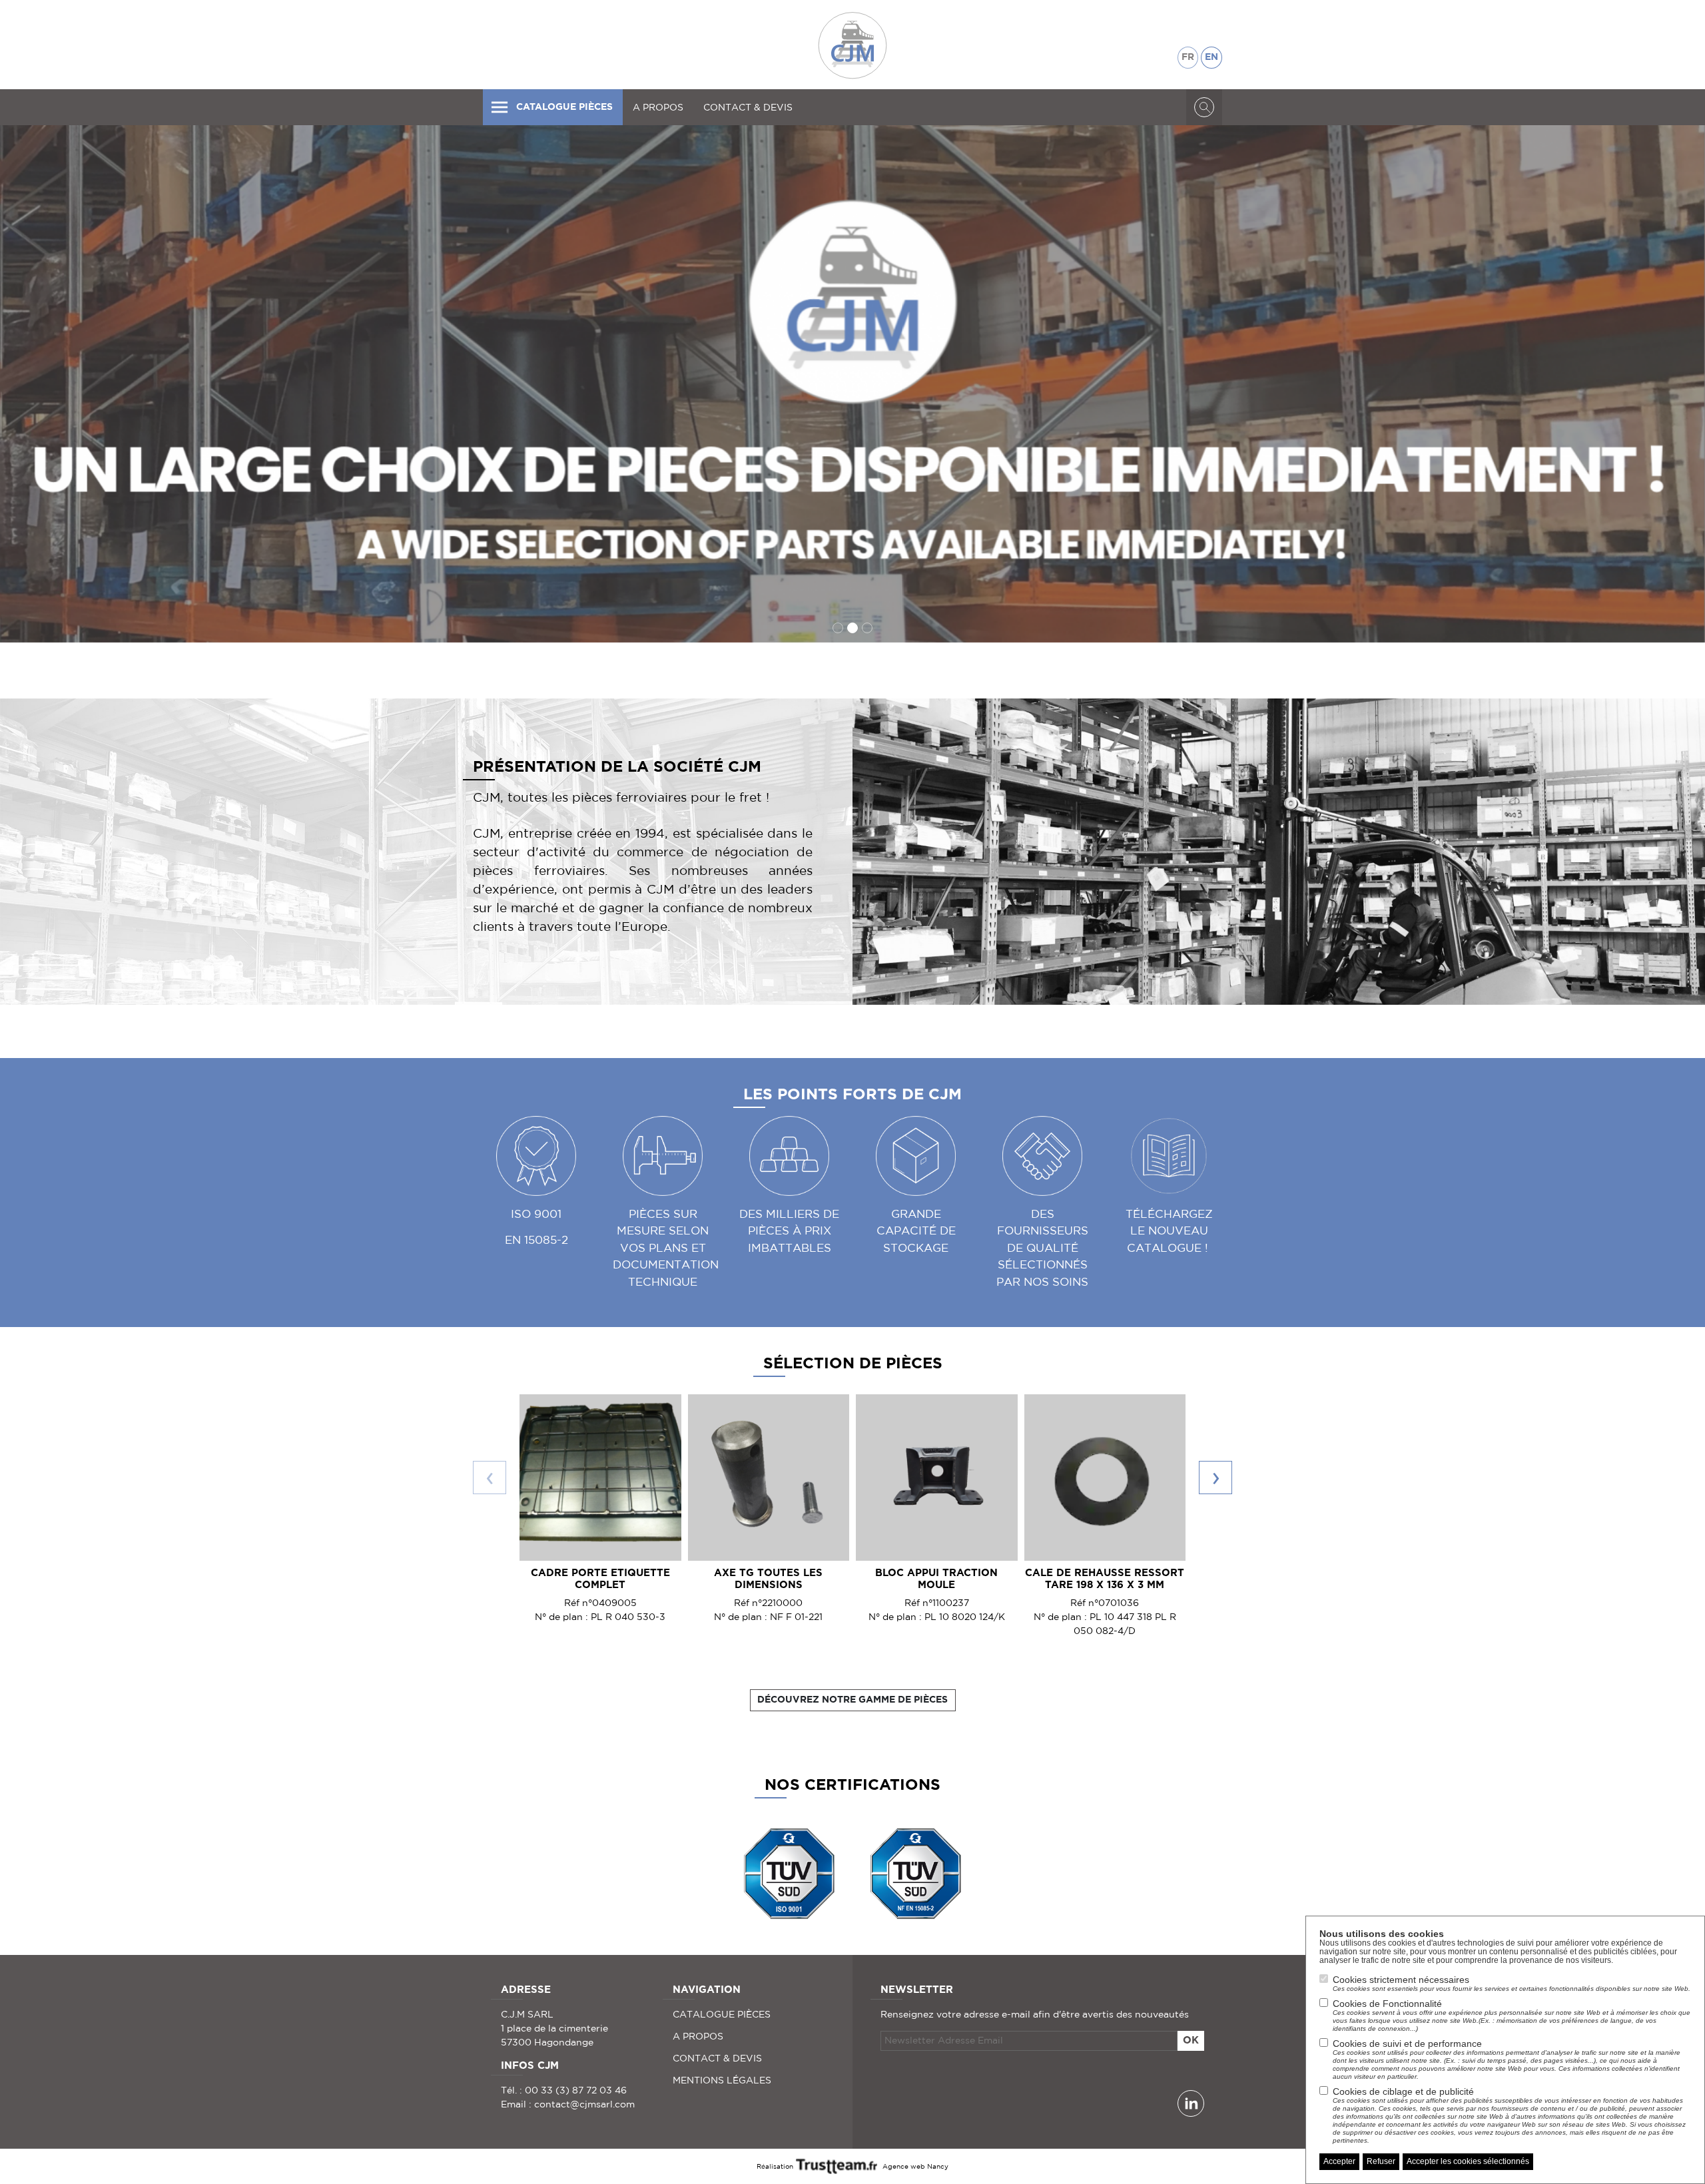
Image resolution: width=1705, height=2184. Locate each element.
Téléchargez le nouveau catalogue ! (1169, 1230)
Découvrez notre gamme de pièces (852, 1700)
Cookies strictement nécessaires (1512, 1983)
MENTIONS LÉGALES (722, 2080)
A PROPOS (658, 107)
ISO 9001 (536, 1214)
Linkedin (1191, 2103)
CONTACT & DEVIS (748, 107)
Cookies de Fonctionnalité (1512, 2015)
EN (1211, 57)
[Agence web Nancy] (838, 2165)
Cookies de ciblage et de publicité (1509, 2115)
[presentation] (490, 1478)
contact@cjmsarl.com (584, 2104)
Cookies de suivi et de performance (1507, 2059)
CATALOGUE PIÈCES (564, 107)
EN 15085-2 (536, 1239)
